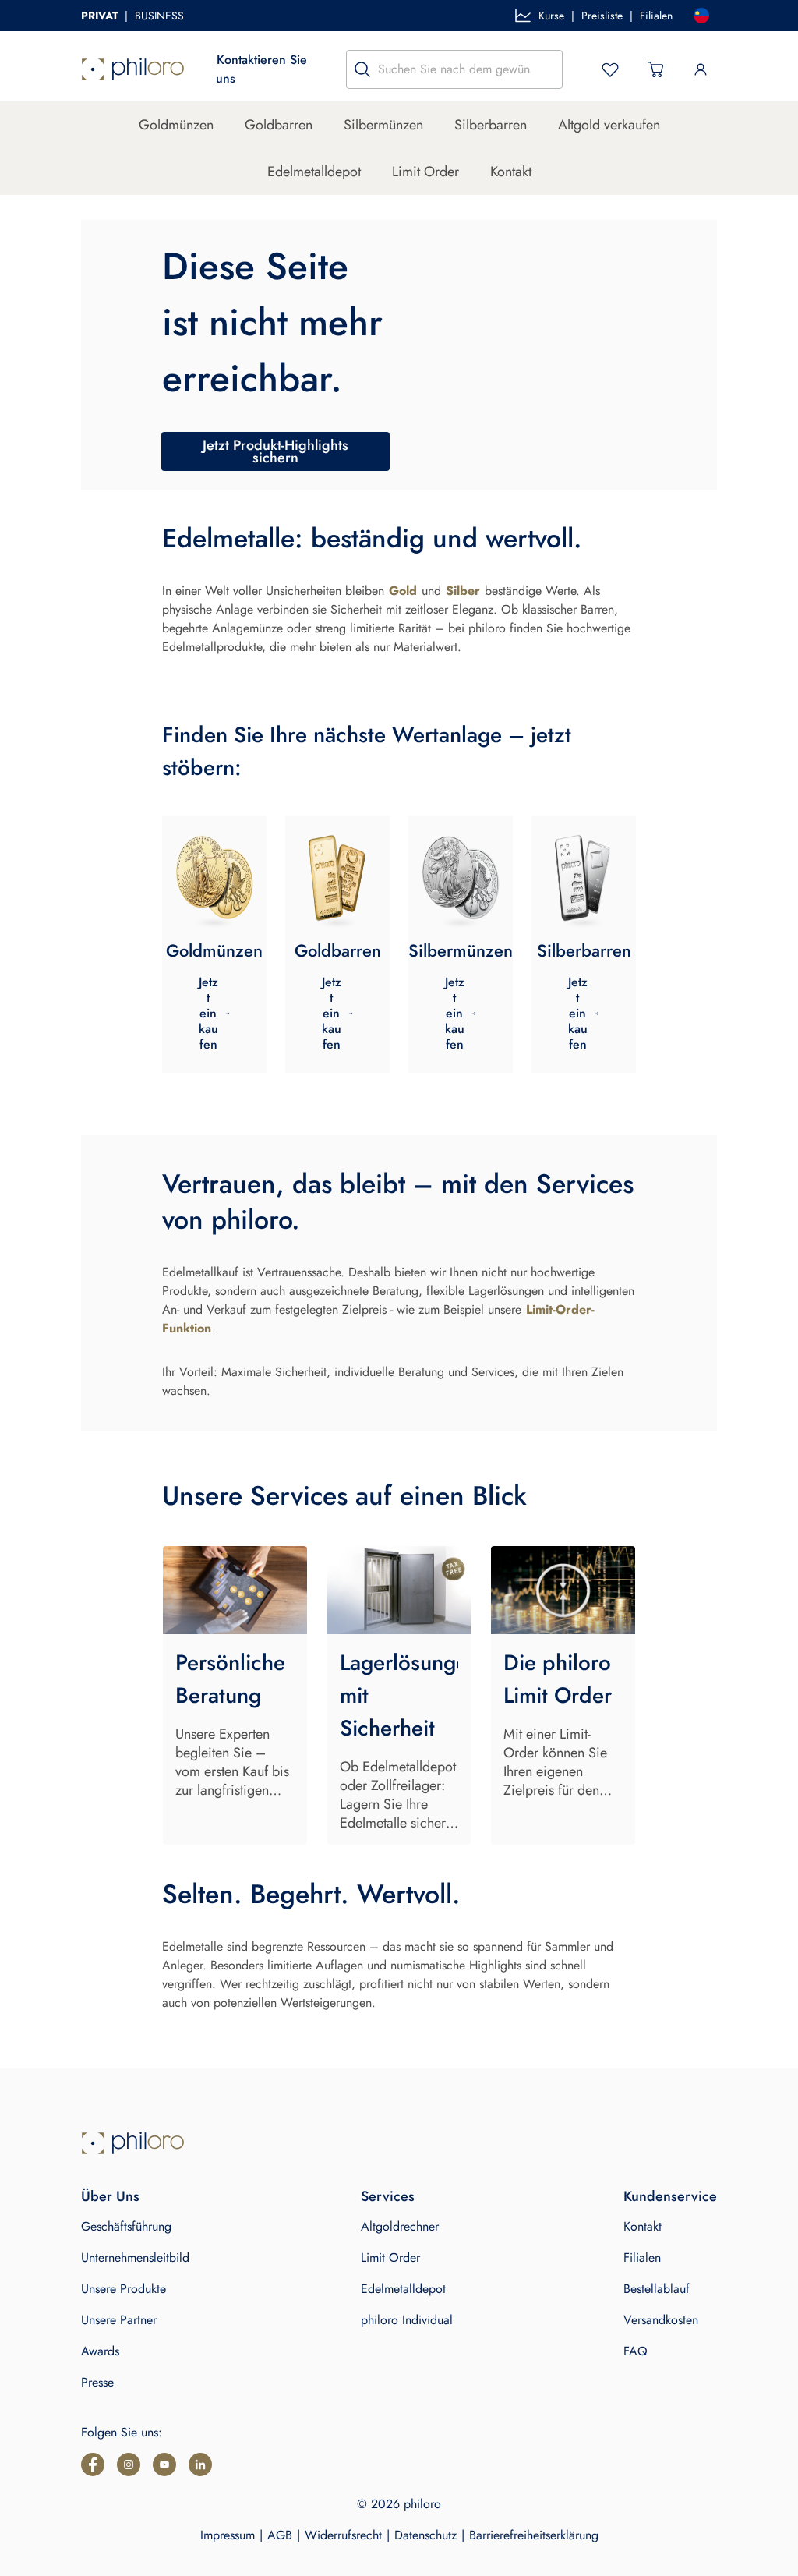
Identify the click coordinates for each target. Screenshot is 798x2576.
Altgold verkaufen (609, 125)
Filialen (656, 16)
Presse (97, 2382)
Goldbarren (279, 125)
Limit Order (425, 172)
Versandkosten (661, 2320)
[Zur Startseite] (133, 69)
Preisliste (602, 16)
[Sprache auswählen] (701, 16)
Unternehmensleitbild (135, 2258)
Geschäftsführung (126, 2226)
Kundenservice (670, 2196)
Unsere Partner (119, 2320)
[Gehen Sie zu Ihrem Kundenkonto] (701, 69)
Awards (100, 2351)
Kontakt (511, 172)
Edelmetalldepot (314, 172)
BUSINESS (159, 16)
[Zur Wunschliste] (610, 69)
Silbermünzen (383, 125)
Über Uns (110, 2196)
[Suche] (362, 69)
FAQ (636, 2351)
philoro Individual (407, 2320)
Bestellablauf (657, 2289)
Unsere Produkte (124, 2289)
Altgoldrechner (400, 2226)
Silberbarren (491, 125)
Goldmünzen (176, 125)
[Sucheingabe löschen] (546, 69)
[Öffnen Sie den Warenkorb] (655, 69)
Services (388, 2196)
